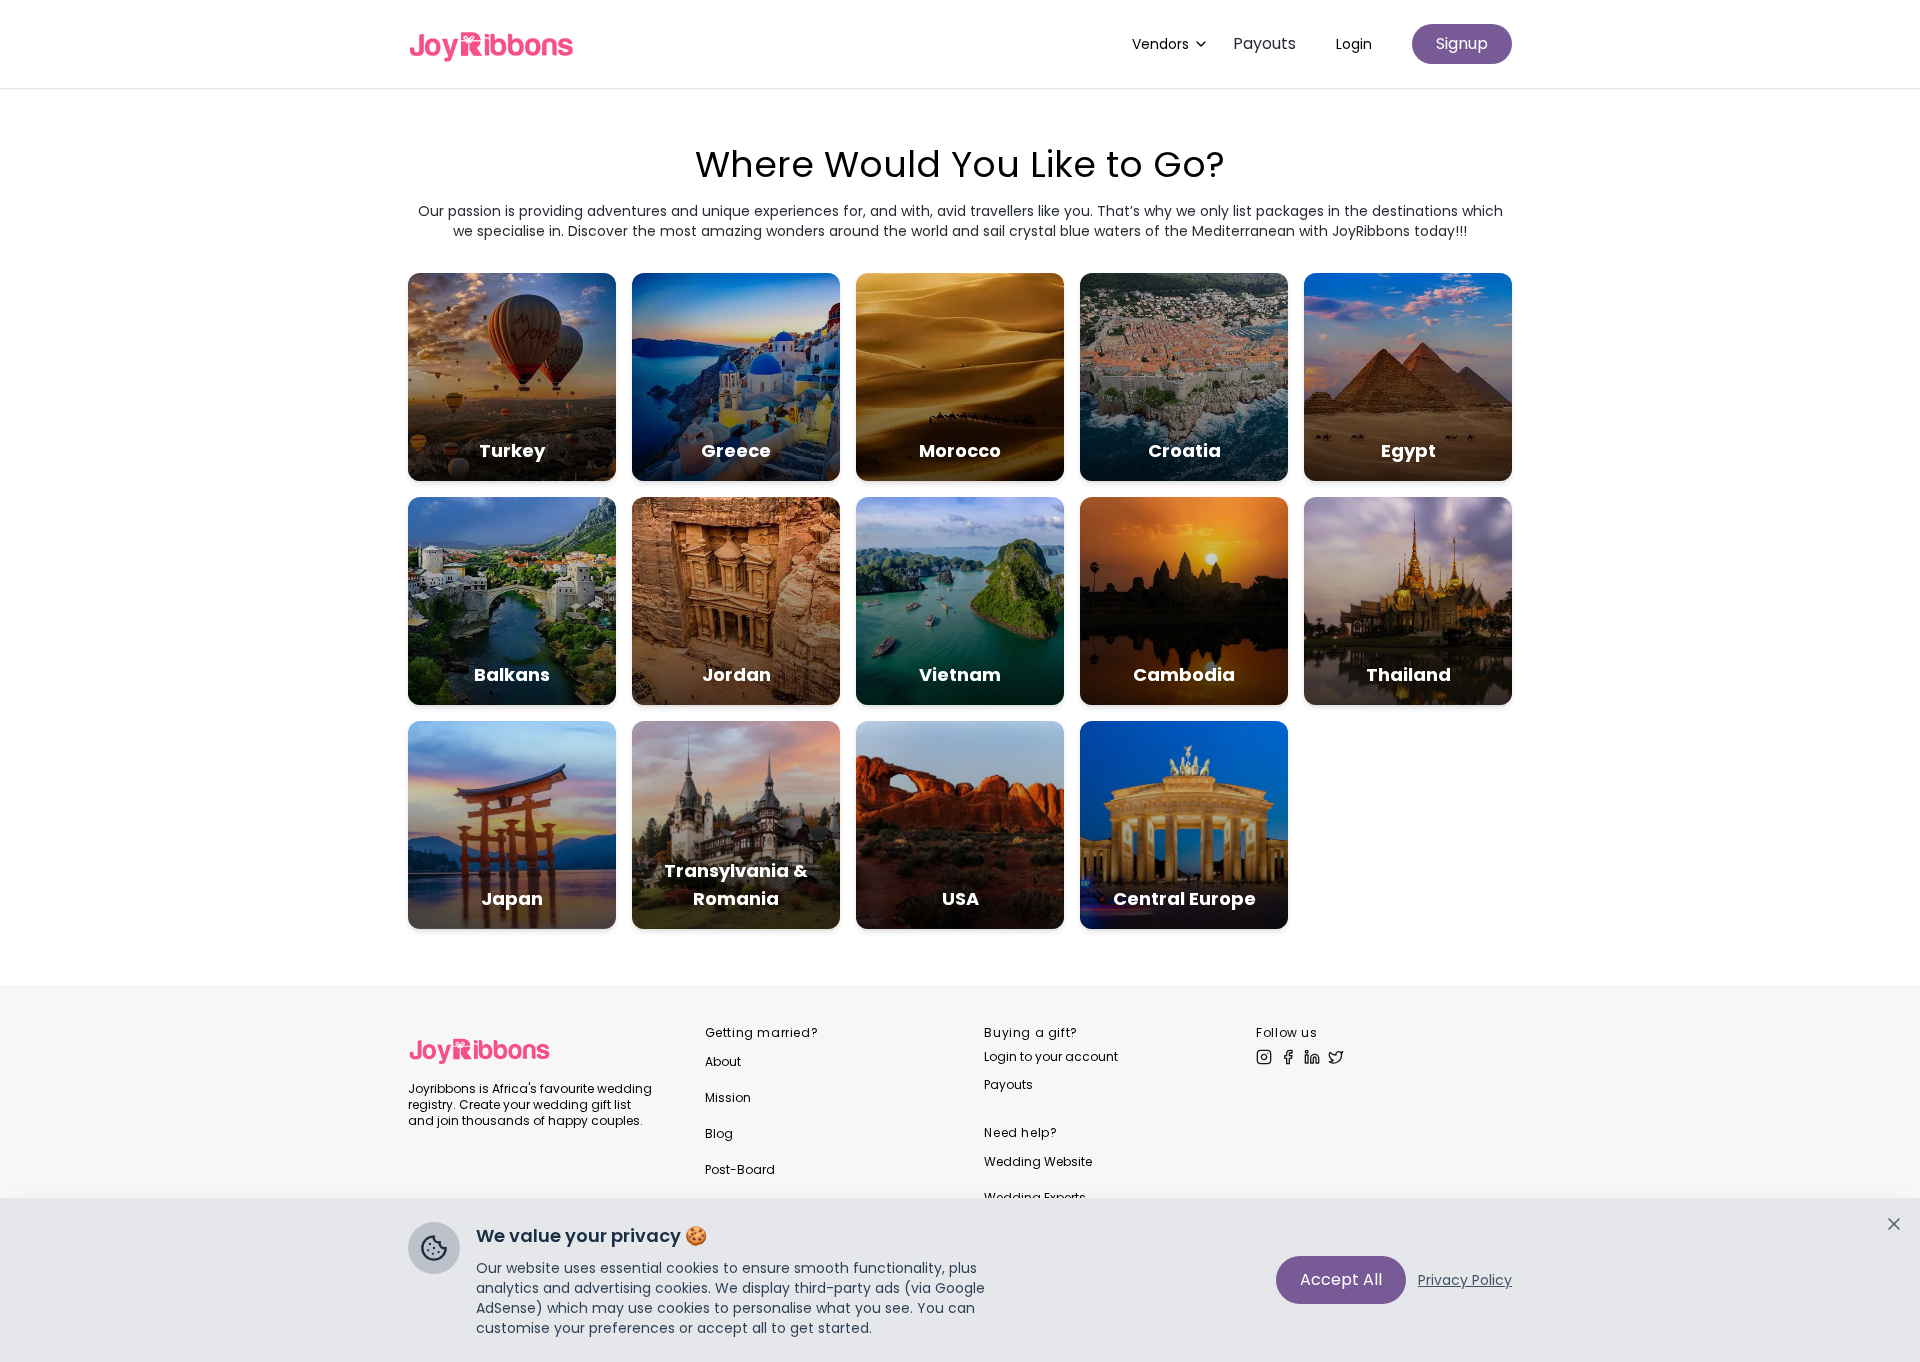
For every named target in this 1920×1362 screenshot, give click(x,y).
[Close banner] (1894, 1224)
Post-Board (740, 1169)
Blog (719, 1133)
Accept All (1341, 1279)
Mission (728, 1097)
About (723, 1061)
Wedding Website (1038, 1161)
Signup (1462, 43)
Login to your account (1051, 1057)
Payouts (1264, 43)
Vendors (1160, 44)
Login (1354, 44)
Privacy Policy (1465, 1280)
